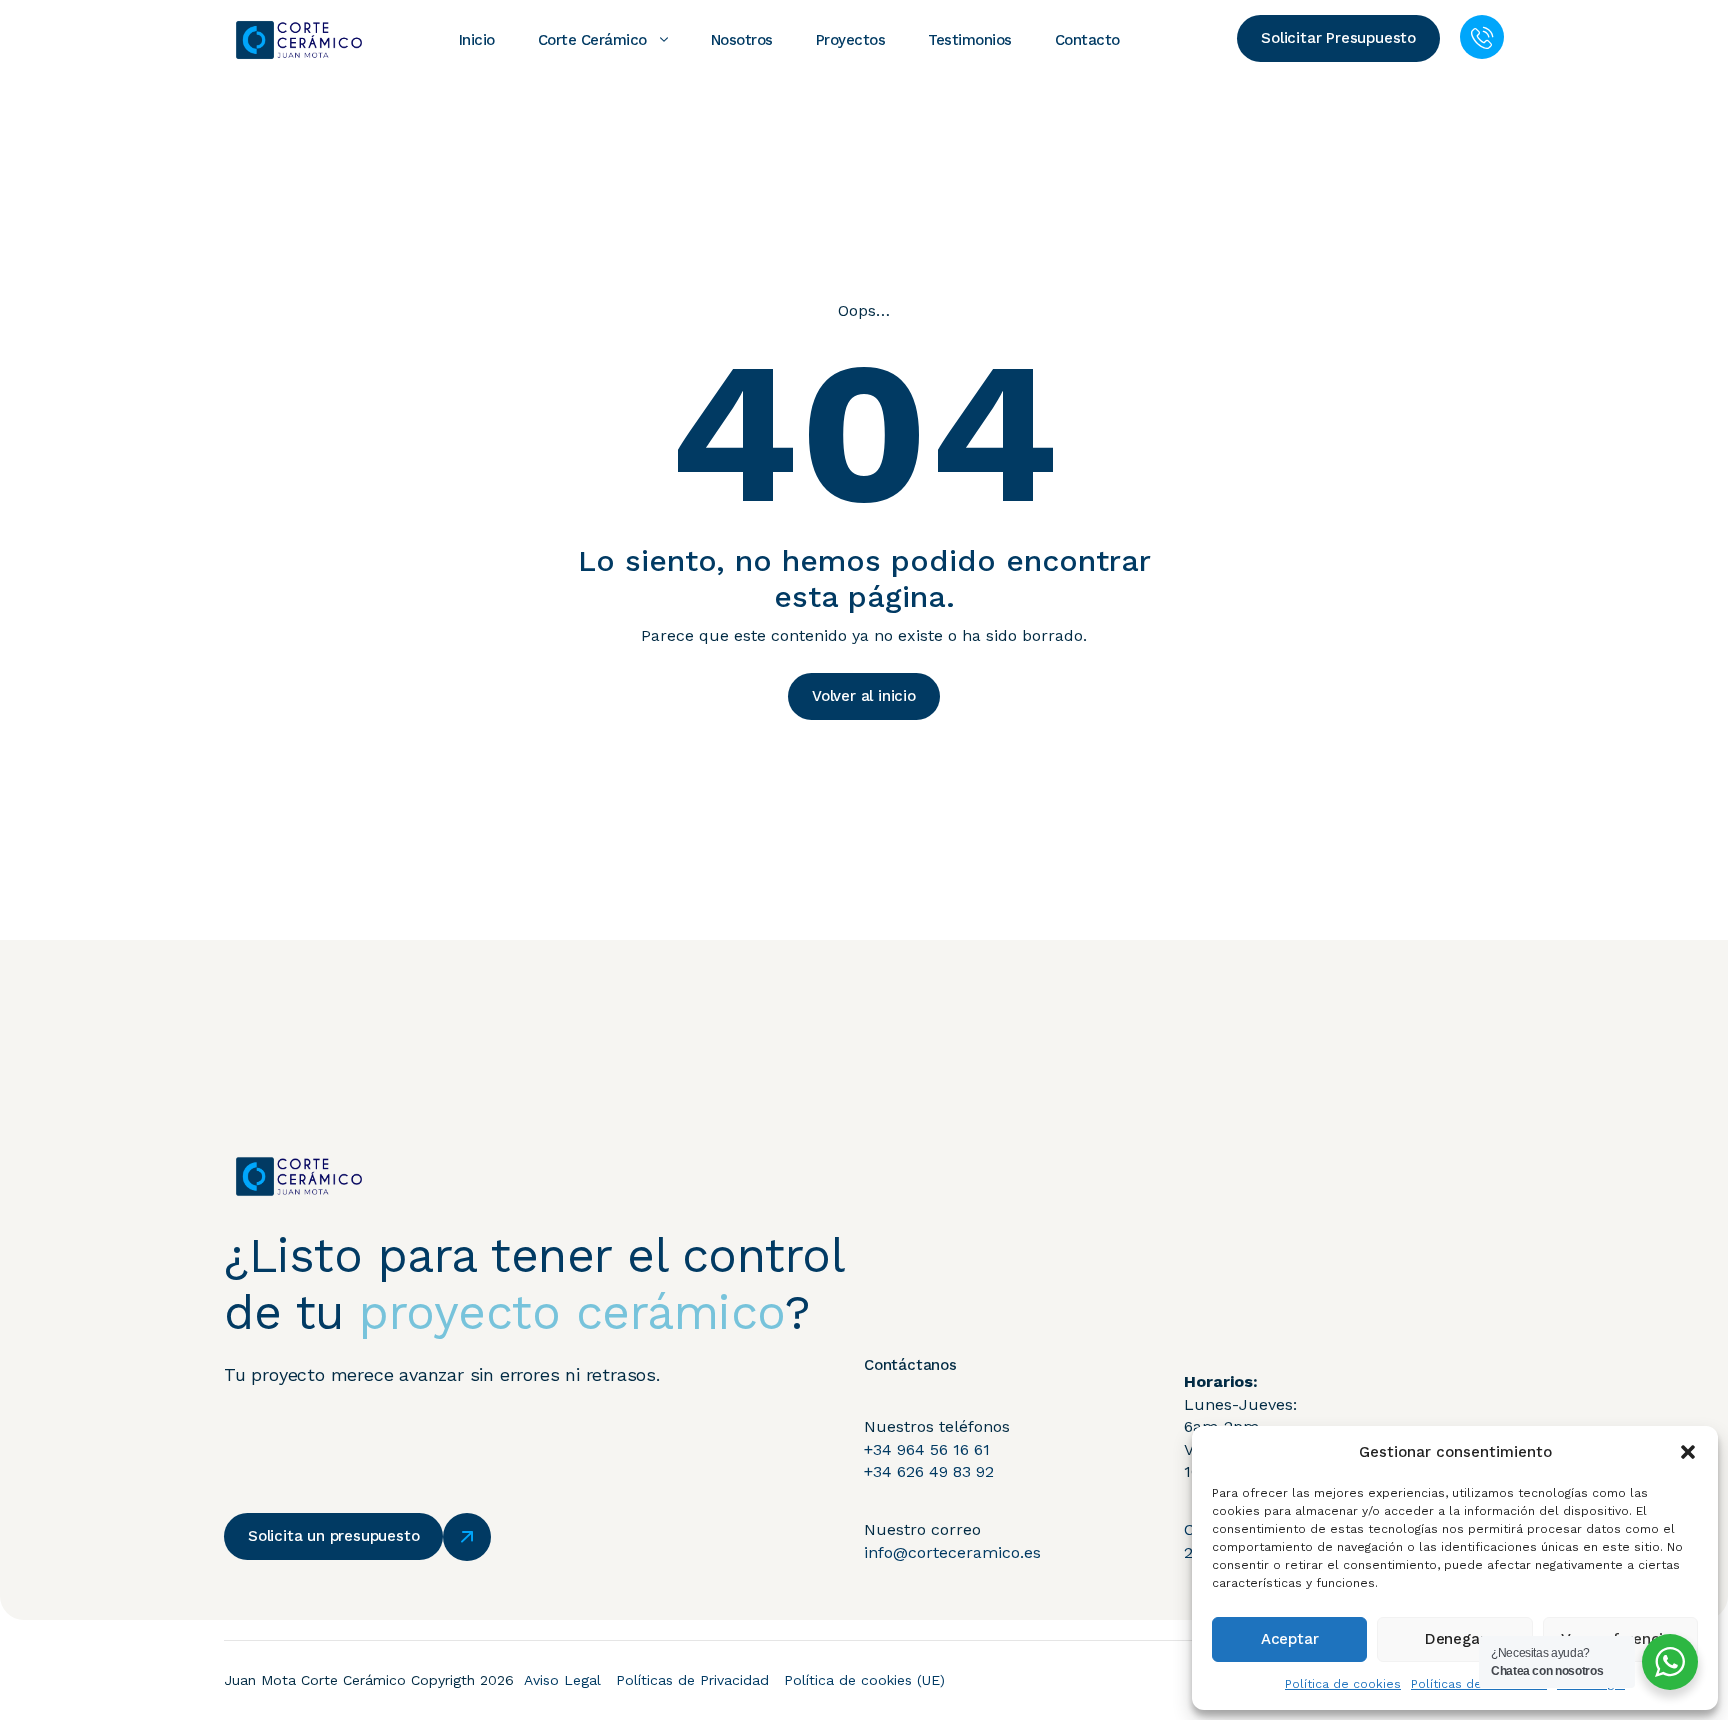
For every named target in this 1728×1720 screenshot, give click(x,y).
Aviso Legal (562, 1680)
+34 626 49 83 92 (929, 1471)
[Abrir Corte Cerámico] (664, 40)
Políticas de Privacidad (692, 1680)
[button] (1688, 1452)
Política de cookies (1343, 1684)
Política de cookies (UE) (864, 1680)
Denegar (1455, 1639)
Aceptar (1290, 1639)
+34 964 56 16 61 (927, 1449)
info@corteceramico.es (952, 1552)
